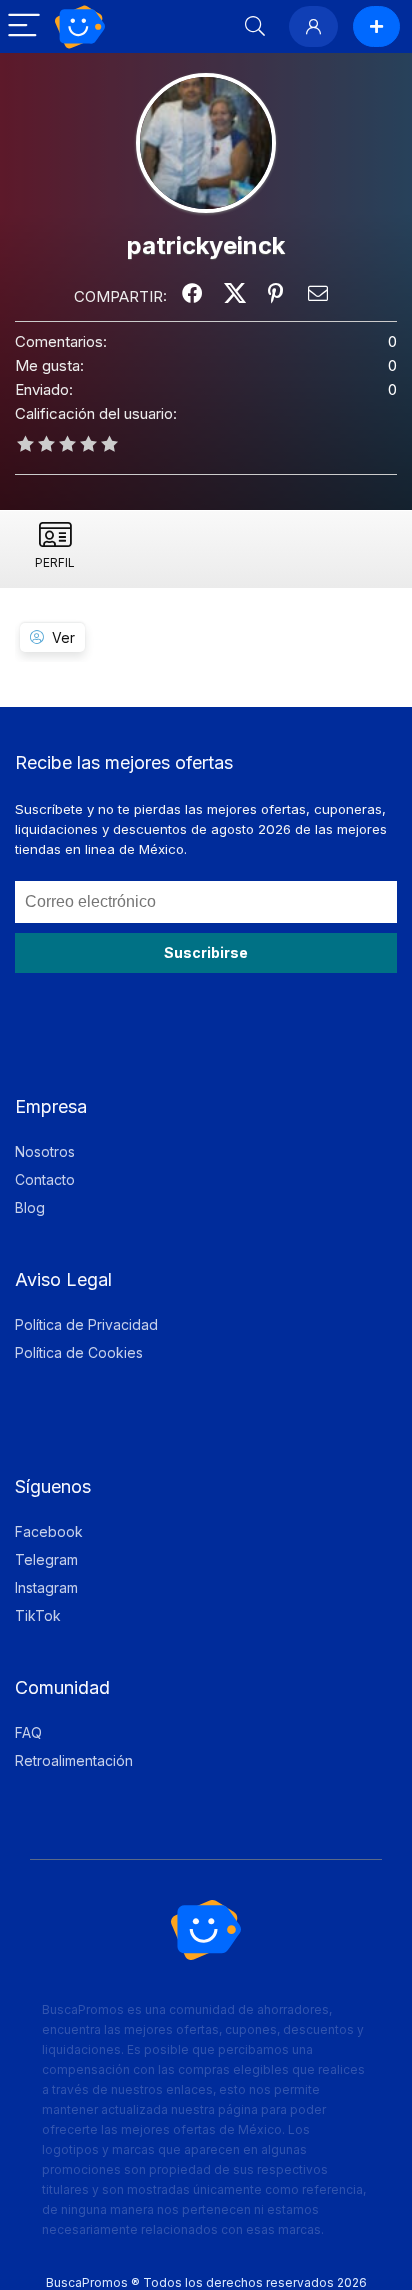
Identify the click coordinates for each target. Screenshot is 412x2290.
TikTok (38, 1615)
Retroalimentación (74, 1760)
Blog (30, 1207)
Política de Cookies (79, 1352)
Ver (63, 637)
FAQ (28, 1732)
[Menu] (24, 26)
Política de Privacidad (86, 1324)
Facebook (49, 1531)
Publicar (376, 26)
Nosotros (45, 1151)
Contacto (45, 1179)
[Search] (255, 26)
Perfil (55, 562)
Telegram (46, 1559)
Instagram (46, 1587)
